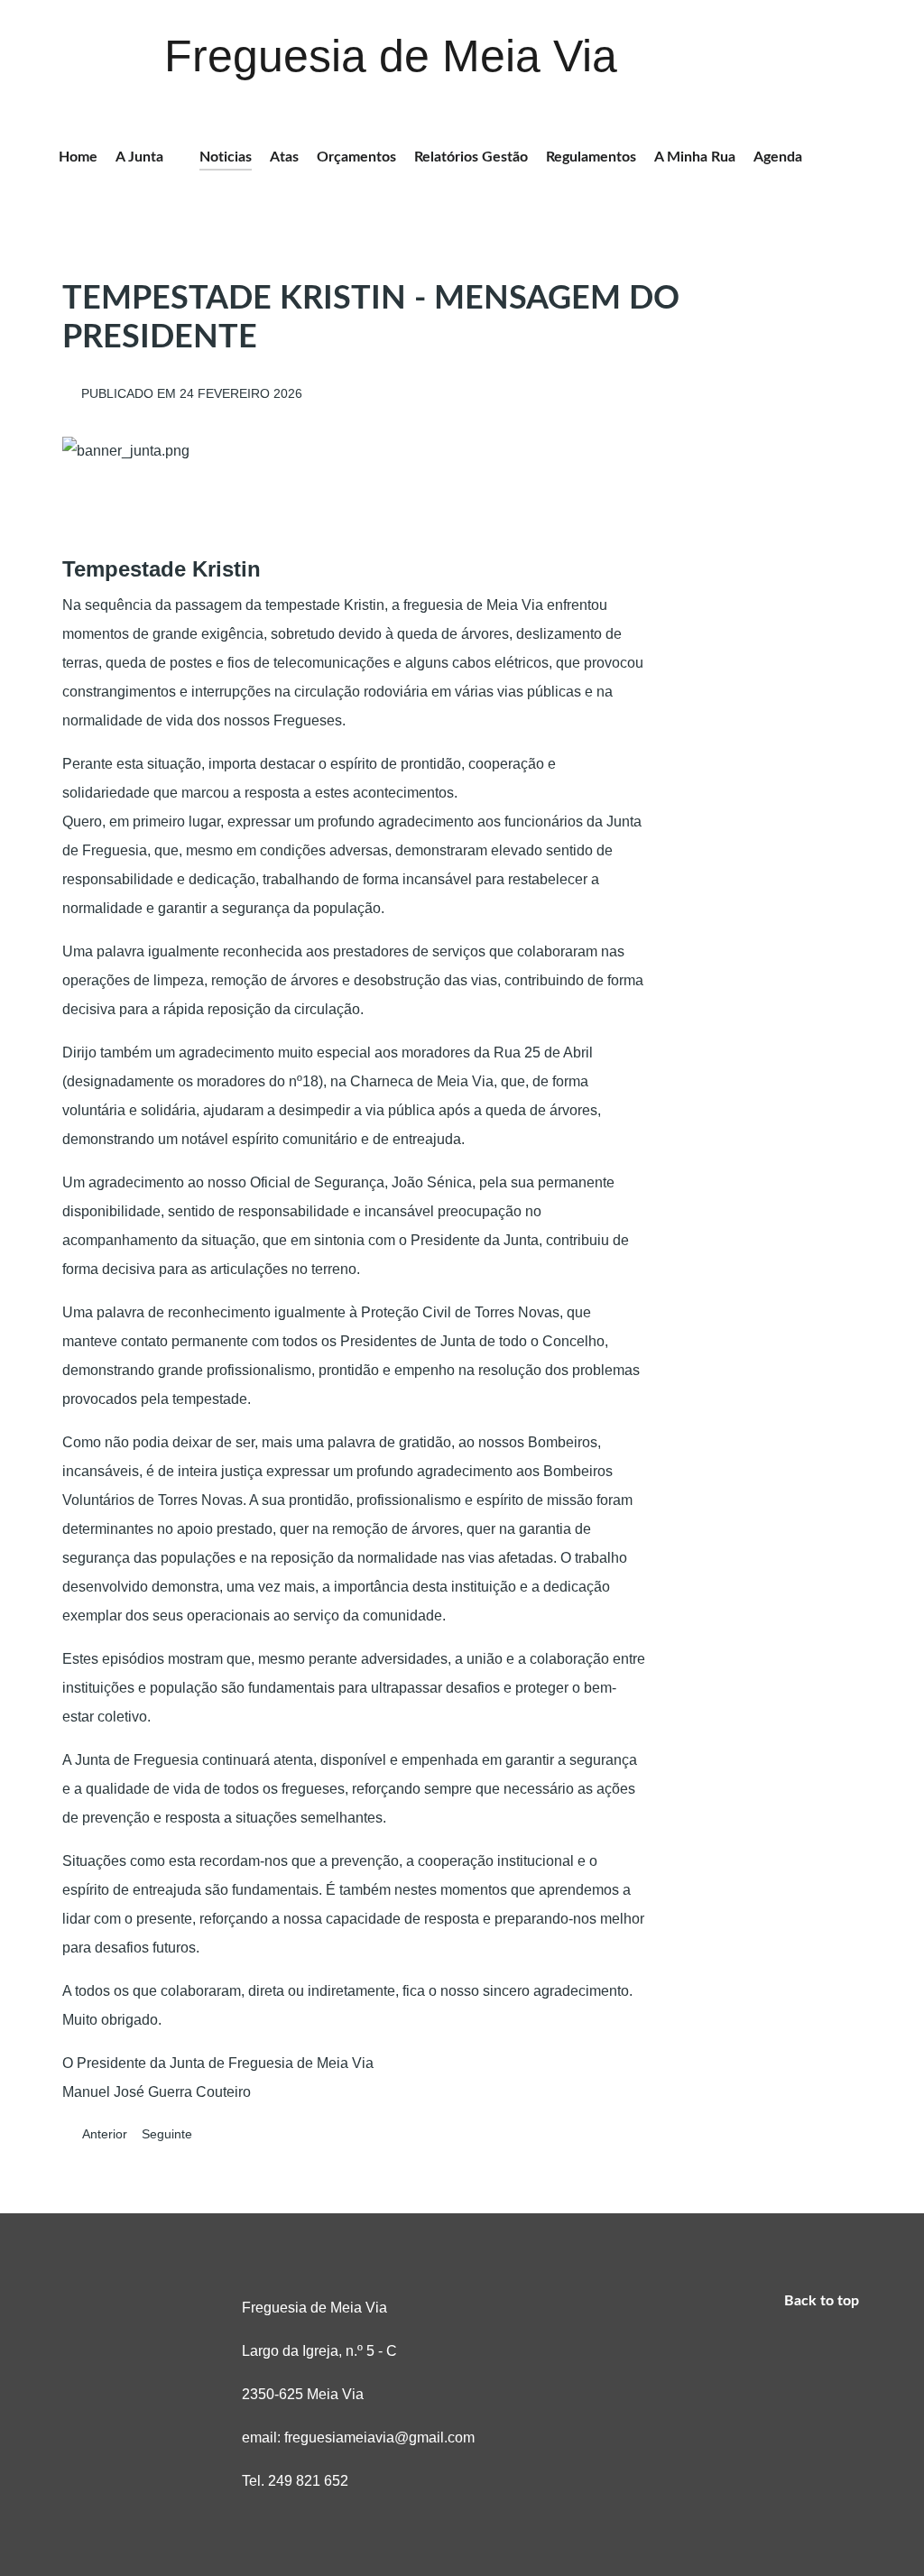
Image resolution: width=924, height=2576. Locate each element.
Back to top (823, 2301)
